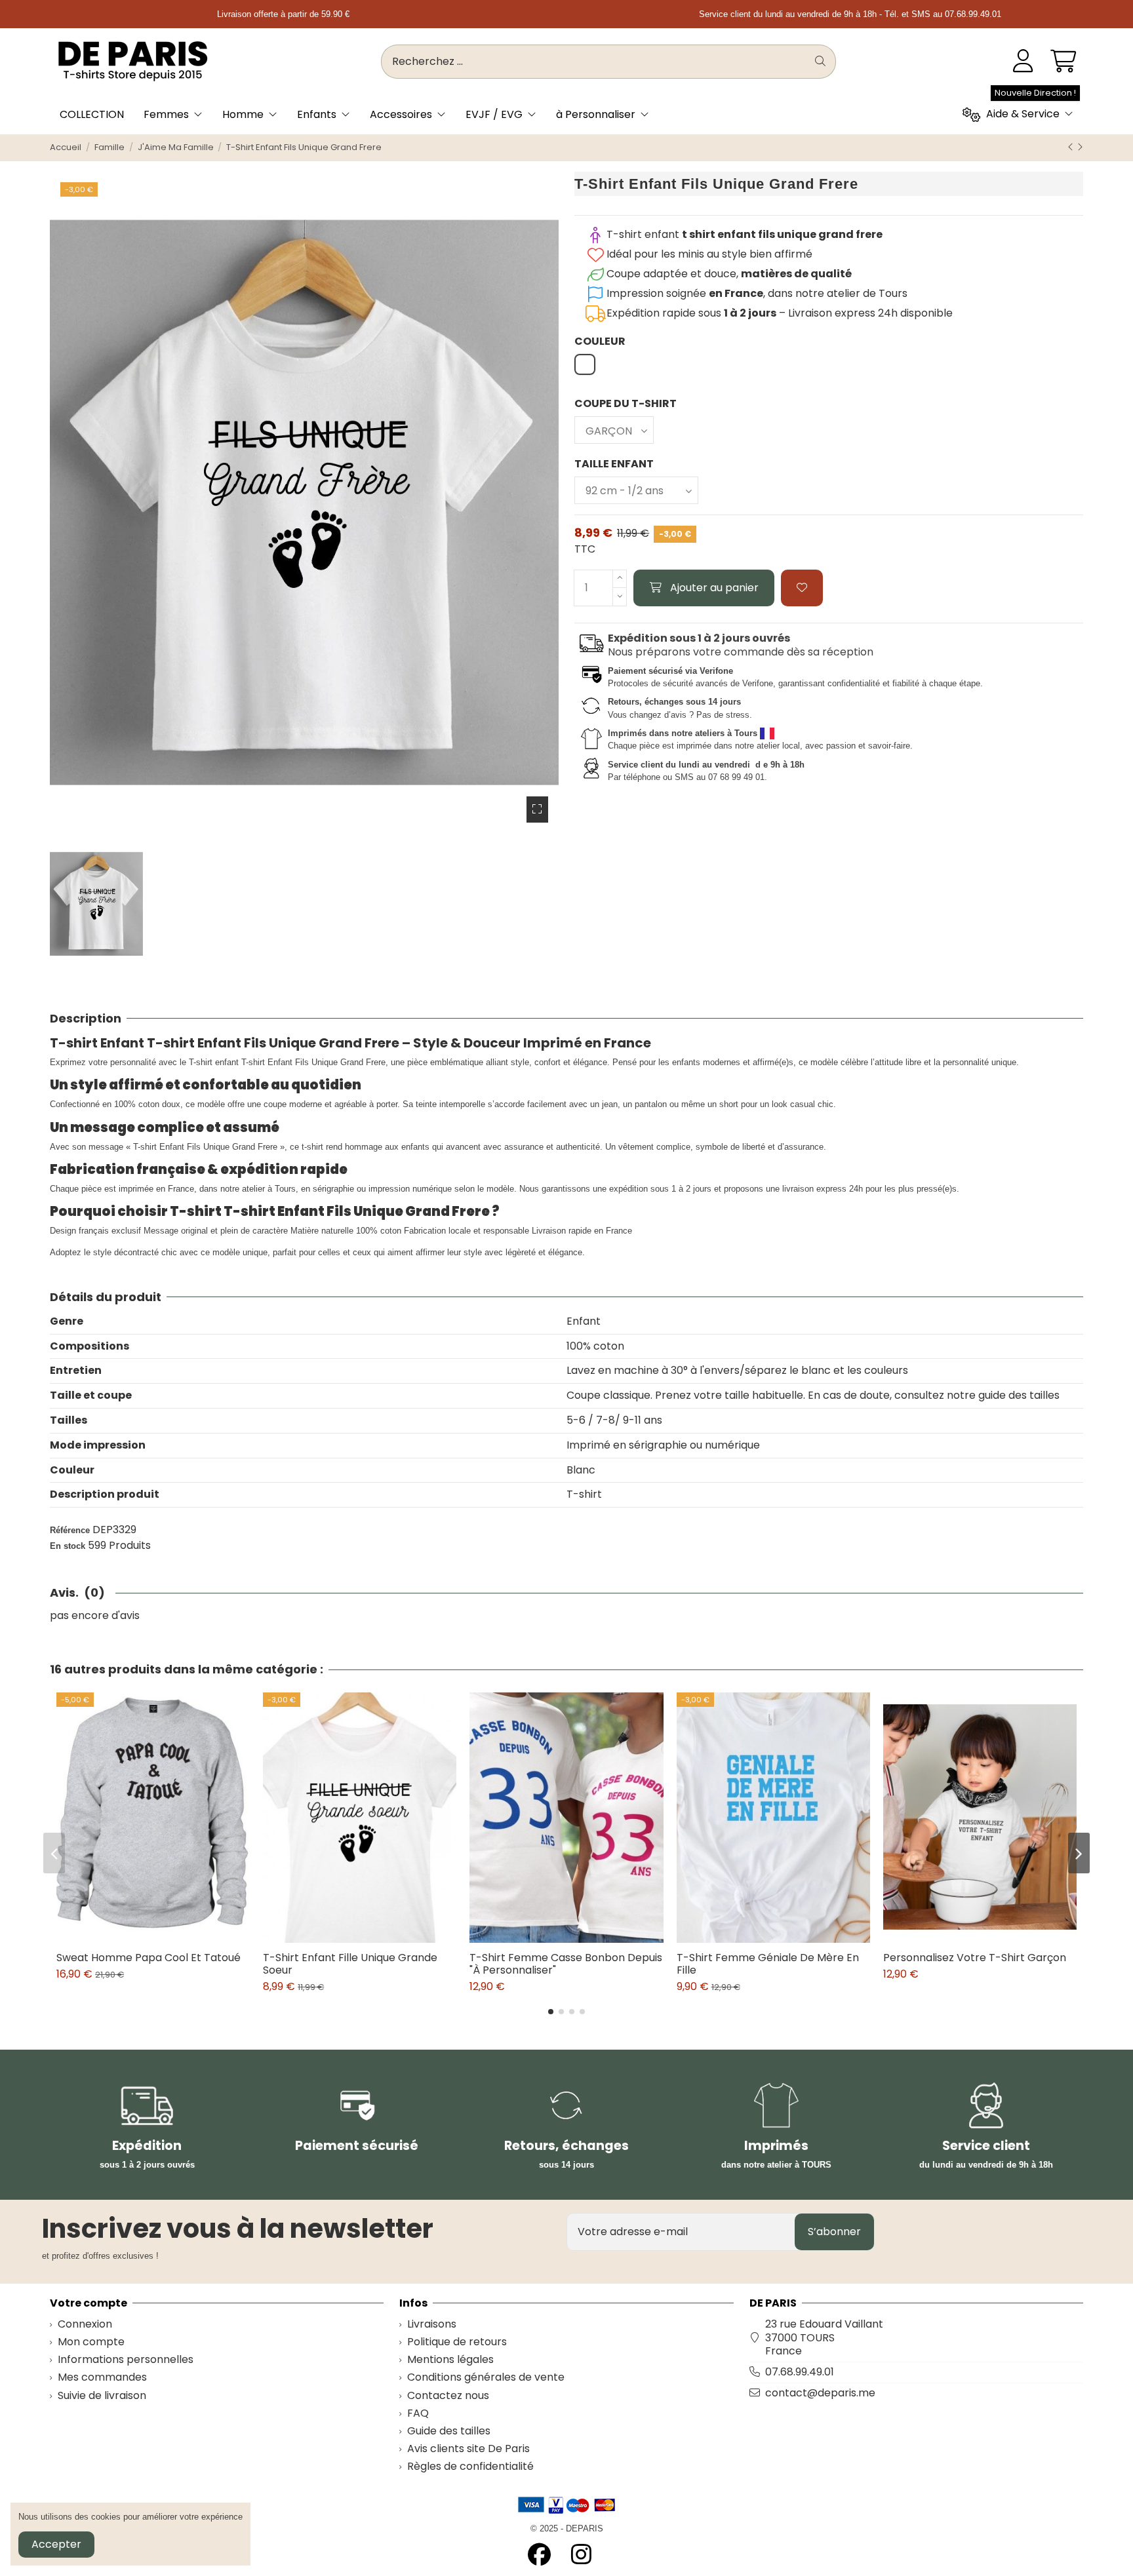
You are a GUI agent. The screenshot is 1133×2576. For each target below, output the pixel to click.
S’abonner (834, 2232)
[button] (551, 2012)
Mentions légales (450, 2360)
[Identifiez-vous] (1023, 62)
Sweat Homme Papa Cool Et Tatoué (149, 1958)
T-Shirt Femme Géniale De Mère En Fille (768, 1964)
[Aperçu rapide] (164, 1938)
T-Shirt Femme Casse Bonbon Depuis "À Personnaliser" (566, 1964)
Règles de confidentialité (470, 2467)
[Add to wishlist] (802, 588)
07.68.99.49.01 (800, 2372)
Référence (70, 1530)
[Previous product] (1072, 147)
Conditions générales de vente (486, 2378)
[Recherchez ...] (820, 62)
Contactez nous (448, 2396)
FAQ (418, 2414)
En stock (68, 1546)
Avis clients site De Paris (468, 2449)
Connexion (85, 2325)
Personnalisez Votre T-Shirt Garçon (975, 1958)
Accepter (56, 2544)
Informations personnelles (126, 2360)
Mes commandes (102, 2378)
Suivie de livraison (102, 2396)
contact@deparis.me (820, 2393)
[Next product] (1080, 147)
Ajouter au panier (714, 588)
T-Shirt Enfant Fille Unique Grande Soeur (350, 1964)
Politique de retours (457, 2342)
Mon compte (91, 2342)
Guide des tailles (449, 2431)
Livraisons (432, 2325)
